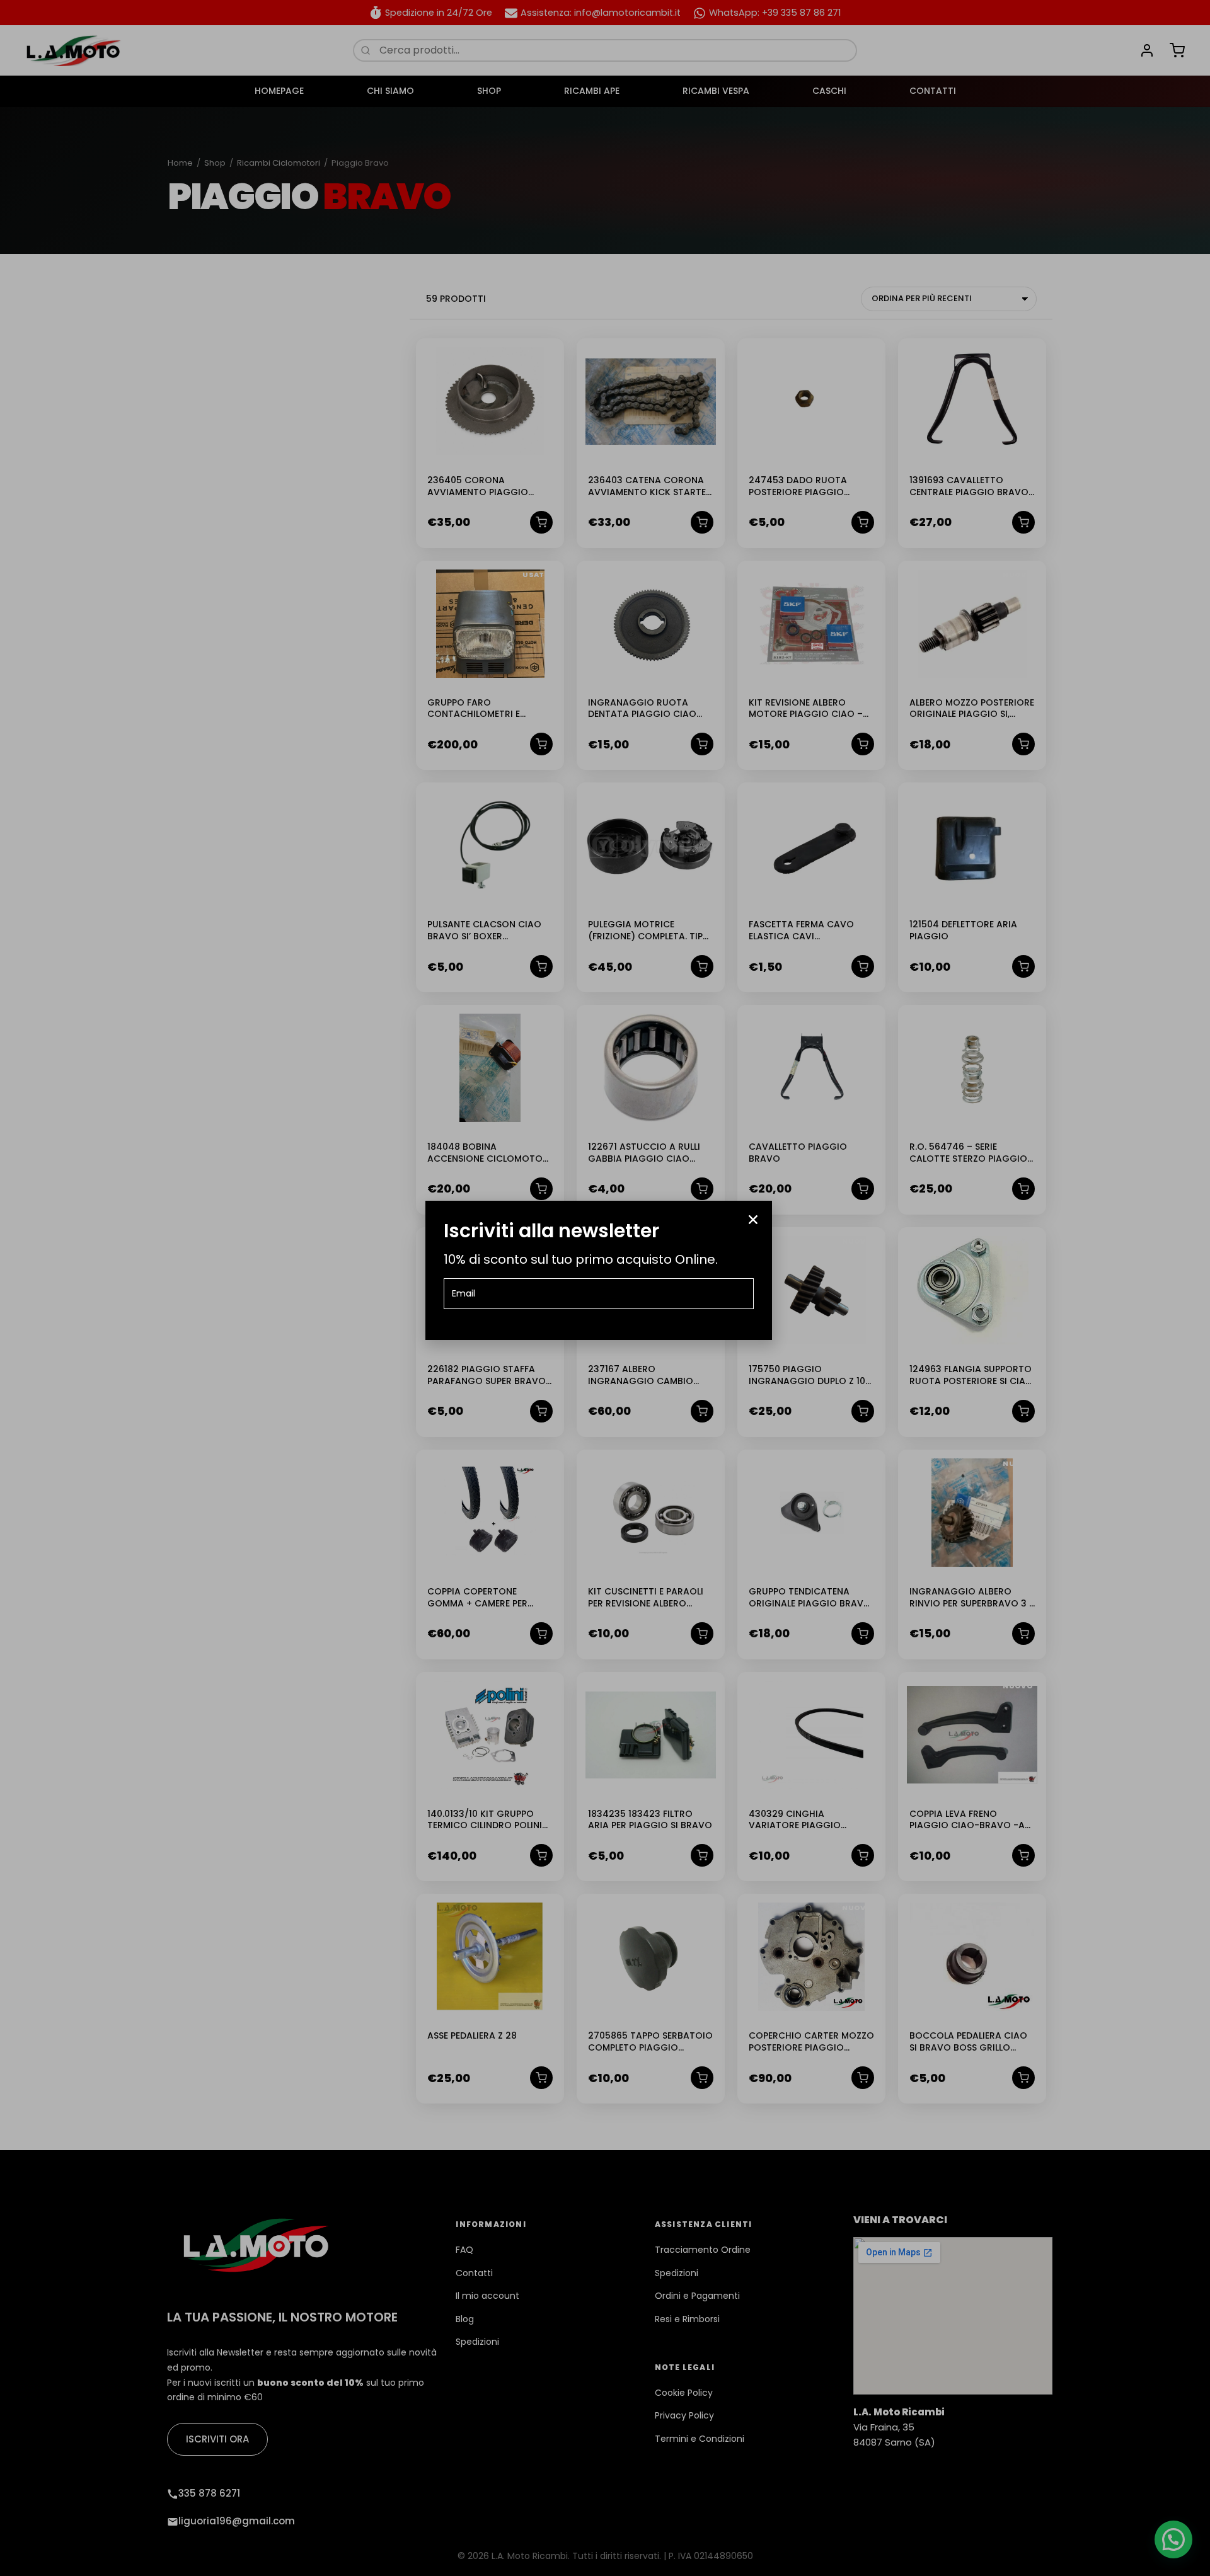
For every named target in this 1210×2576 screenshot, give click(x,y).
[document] (605, 1288)
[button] (753, 1220)
